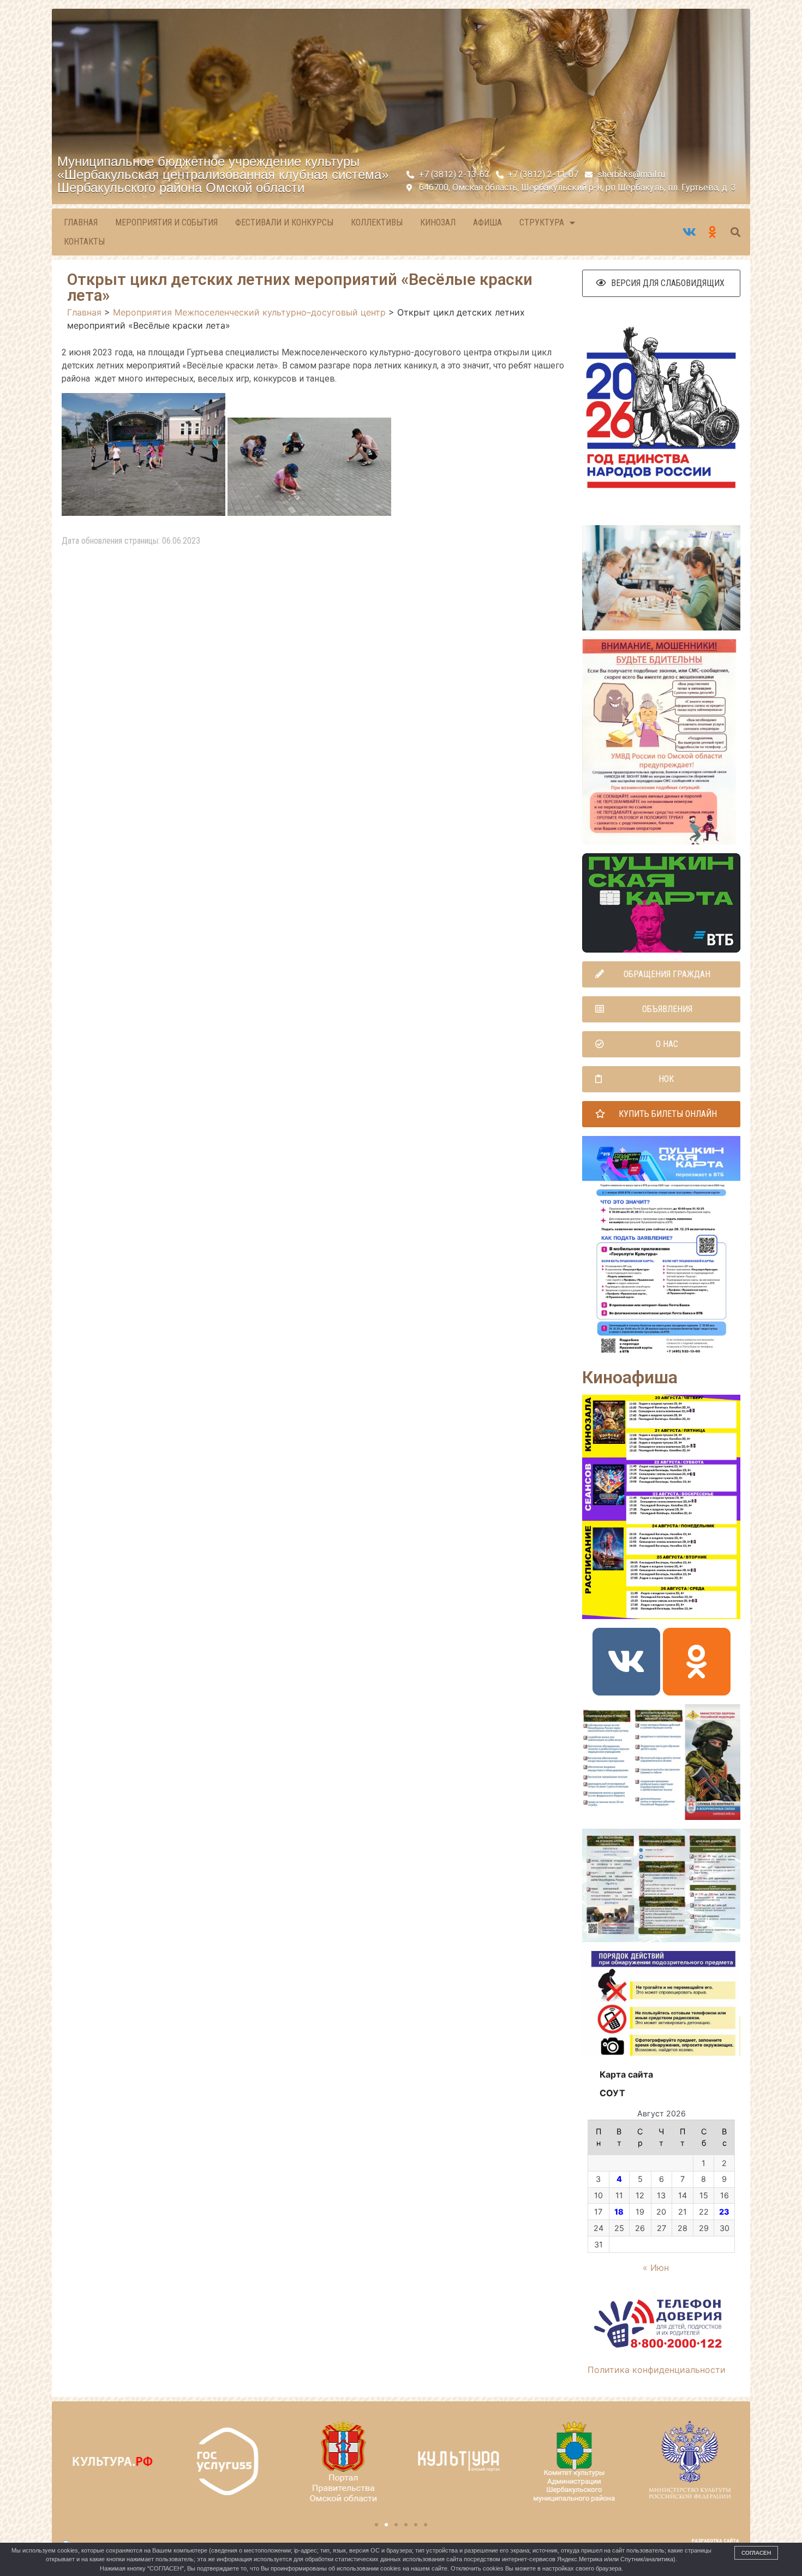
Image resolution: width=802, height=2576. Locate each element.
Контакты (84, 242)
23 (724, 2212)
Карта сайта (626, 2074)
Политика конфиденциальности (657, 2370)
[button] (661, 283)
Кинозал (438, 222)
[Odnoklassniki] (697, 1662)
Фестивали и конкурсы (284, 222)
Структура (542, 222)
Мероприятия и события (166, 222)
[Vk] (626, 1662)
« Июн (656, 2268)
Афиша (487, 222)
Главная (81, 222)
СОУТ (612, 2093)
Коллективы (377, 222)
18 (619, 2212)
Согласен (756, 2553)
